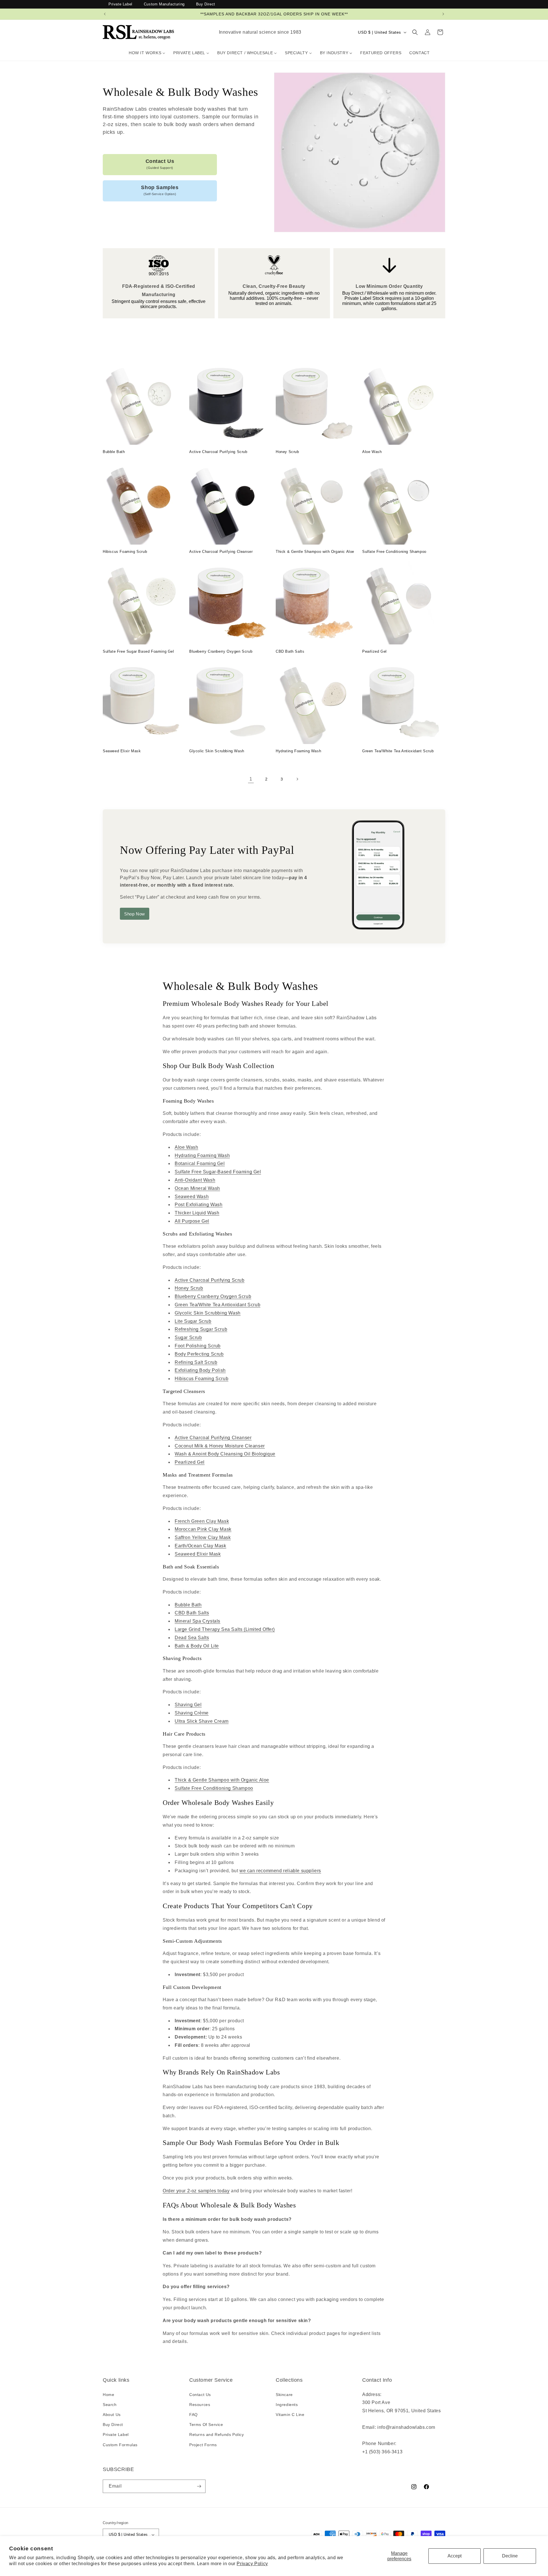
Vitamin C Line (290, 2415)
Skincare (284, 2395)
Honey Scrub (287, 452)
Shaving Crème (192, 1713)
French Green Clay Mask (202, 1521)
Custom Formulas (120, 2445)
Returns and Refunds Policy (217, 2435)
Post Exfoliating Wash (199, 1205)
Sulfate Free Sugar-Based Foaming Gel (218, 1172)
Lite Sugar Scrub (193, 1321)
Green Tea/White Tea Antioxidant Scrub (398, 751)
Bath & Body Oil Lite (197, 1646)
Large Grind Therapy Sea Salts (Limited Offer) (225, 1629)
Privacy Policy (252, 2564)
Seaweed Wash (192, 1197)
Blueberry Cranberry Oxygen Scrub (221, 651)
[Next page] (297, 779)
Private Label (120, 4)
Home (108, 2395)
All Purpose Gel (192, 1221)
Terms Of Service (206, 2425)
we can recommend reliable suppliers (280, 1871)
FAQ (194, 2415)
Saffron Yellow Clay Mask (203, 1537)
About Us (112, 2415)
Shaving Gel (188, 1705)
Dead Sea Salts (192, 1638)
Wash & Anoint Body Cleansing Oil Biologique (225, 1454)
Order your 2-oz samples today (196, 2191)
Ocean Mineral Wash (197, 1188)
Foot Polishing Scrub (198, 1346)
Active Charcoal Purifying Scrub (218, 452)
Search (110, 2405)
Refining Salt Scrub (196, 1362)
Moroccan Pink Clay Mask (203, 1529)
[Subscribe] (199, 2486)
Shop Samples (160, 190)
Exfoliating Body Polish (200, 1370)
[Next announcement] (443, 14)
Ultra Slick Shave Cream (202, 1721)
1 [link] (251, 779)
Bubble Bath (114, 452)
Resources (200, 2405)
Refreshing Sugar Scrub (201, 1329)
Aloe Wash (372, 452)
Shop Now (135, 914)
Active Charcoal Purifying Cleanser (221, 552)
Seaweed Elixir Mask (122, 751)
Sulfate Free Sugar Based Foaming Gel (138, 651)
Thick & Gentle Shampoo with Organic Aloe (315, 552)
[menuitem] (147, 53)
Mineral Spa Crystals (198, 1621)
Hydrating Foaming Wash (298, 751)
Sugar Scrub (188, 1337)
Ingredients (287, 2405)
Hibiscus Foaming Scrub (125, 552)
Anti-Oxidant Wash (195, 1180)
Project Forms (203, 2445)
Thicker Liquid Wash (197, 1213)
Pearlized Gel (374, 651)
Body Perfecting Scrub (199, 1354)
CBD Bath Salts (290, 651)
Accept (455, 2556)
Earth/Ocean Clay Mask (201, 1546)
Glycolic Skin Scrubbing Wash (217, 751)
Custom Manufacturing (164, 4)
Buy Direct (206, 4)
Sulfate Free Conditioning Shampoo (394, 552)
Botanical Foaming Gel (200, 1163)
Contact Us (160, 164)
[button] (415, 32)
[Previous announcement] (105, 14)
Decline (510, 2556)
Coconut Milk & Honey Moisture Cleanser (220, 1446)
